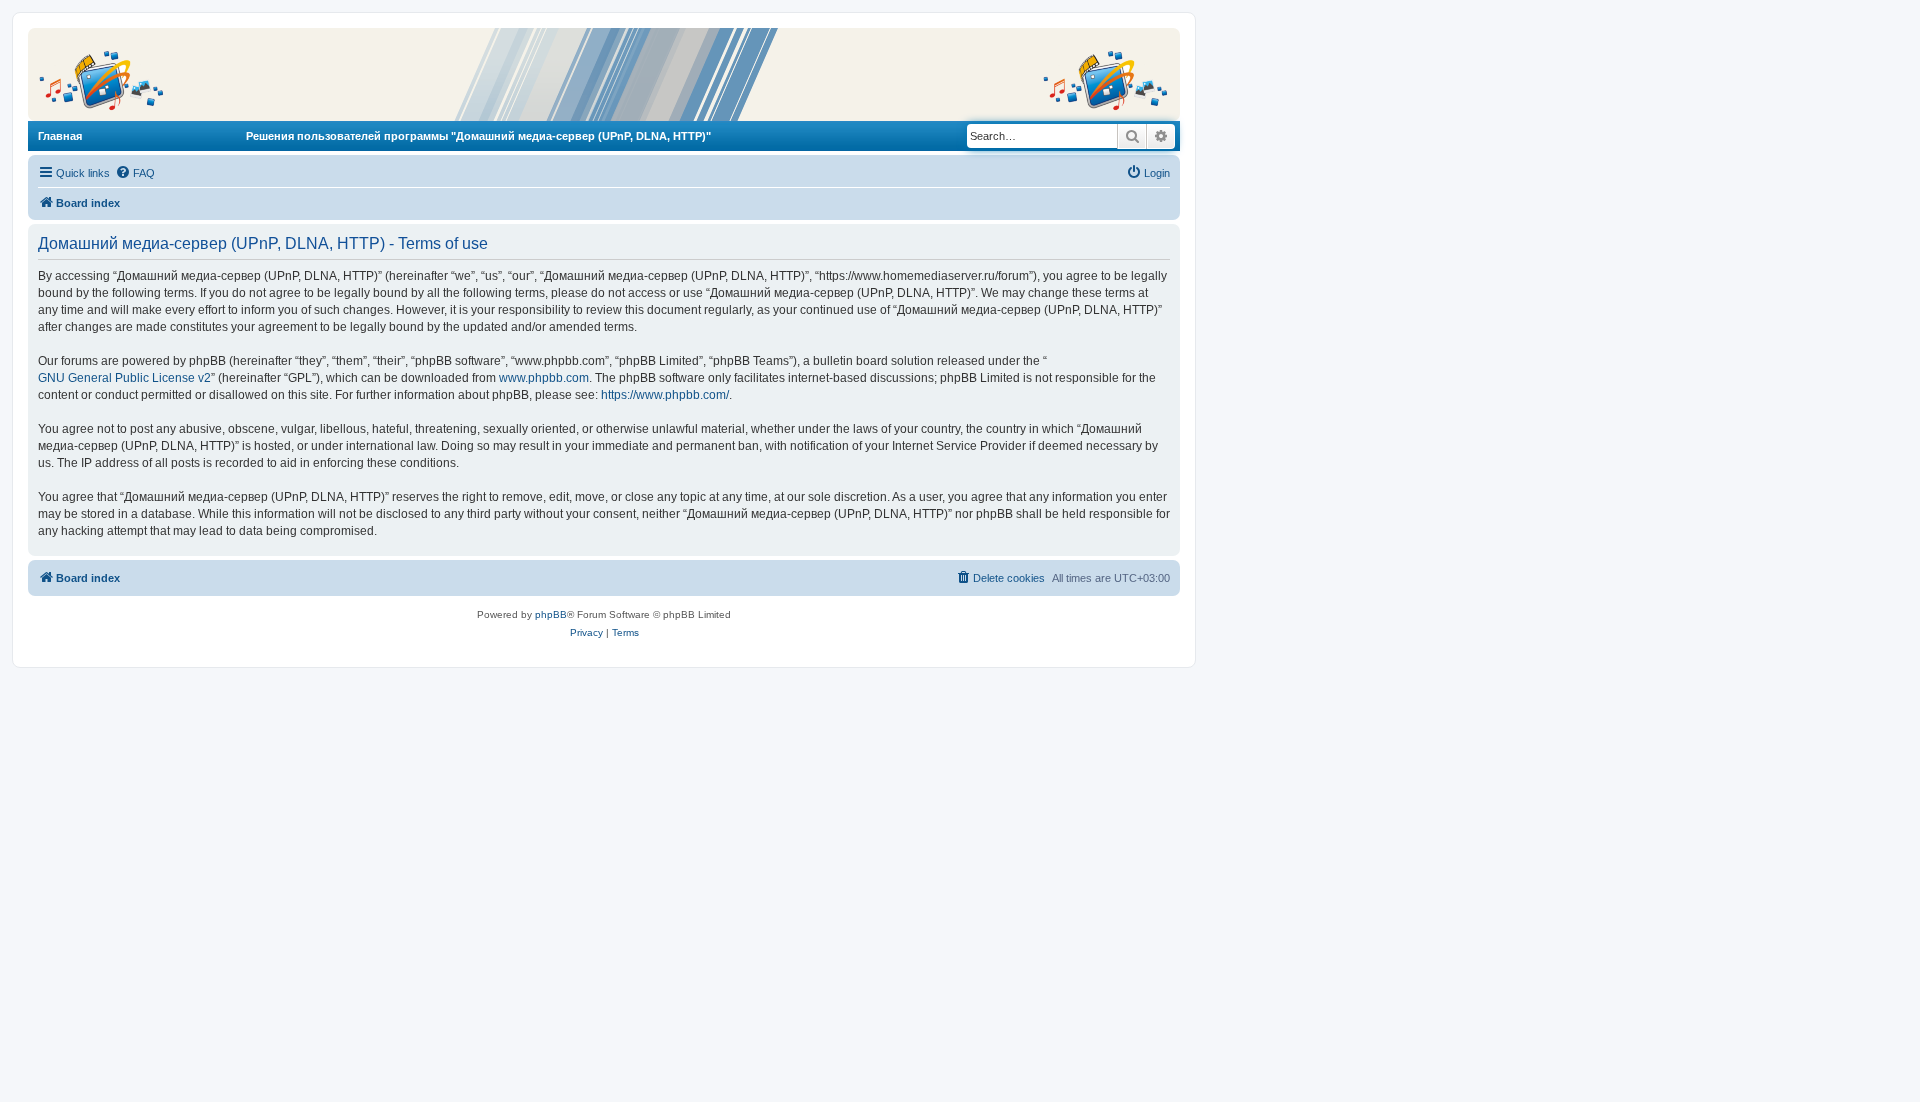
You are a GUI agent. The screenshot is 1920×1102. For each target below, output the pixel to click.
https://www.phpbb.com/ (665, 395)
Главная (60, 136)
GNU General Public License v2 (124, 378)
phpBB (551, 614)
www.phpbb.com (544, 378)
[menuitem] (135, 173)
